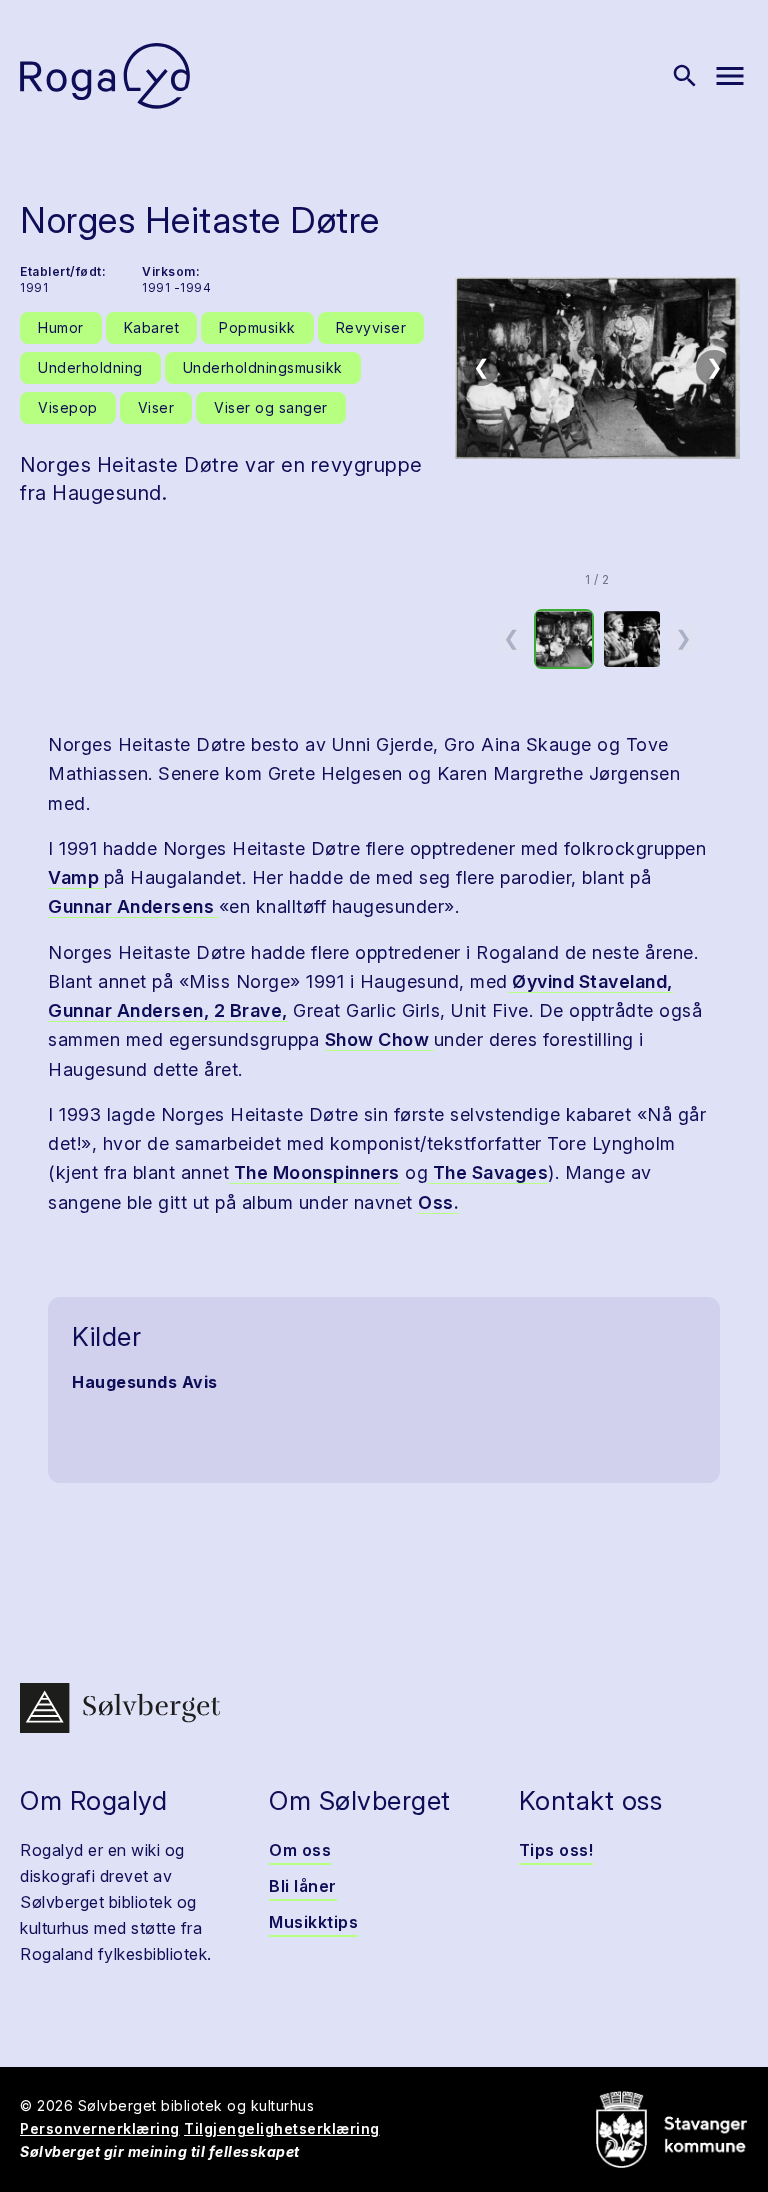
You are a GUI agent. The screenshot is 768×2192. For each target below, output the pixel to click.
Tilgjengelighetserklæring (282, 2128)
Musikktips (313, 1922)
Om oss (300, 1850)
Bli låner (303, 1886)
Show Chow (379, 1039)
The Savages (488, 1172)
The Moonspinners (314, 1172)
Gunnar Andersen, (128, 1010)
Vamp (76, 877)
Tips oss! (556, 1850)
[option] (564, 639)
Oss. (438, 1202)
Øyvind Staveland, (590, 981)
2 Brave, (248, 1010)
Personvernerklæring (100, 2128)
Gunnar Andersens (133, 906)
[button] (597, 368)
